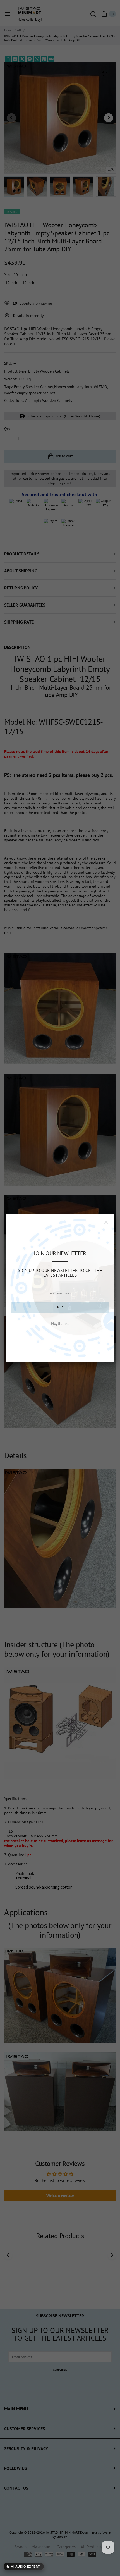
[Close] (106, 1222)
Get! (60, 1307)
